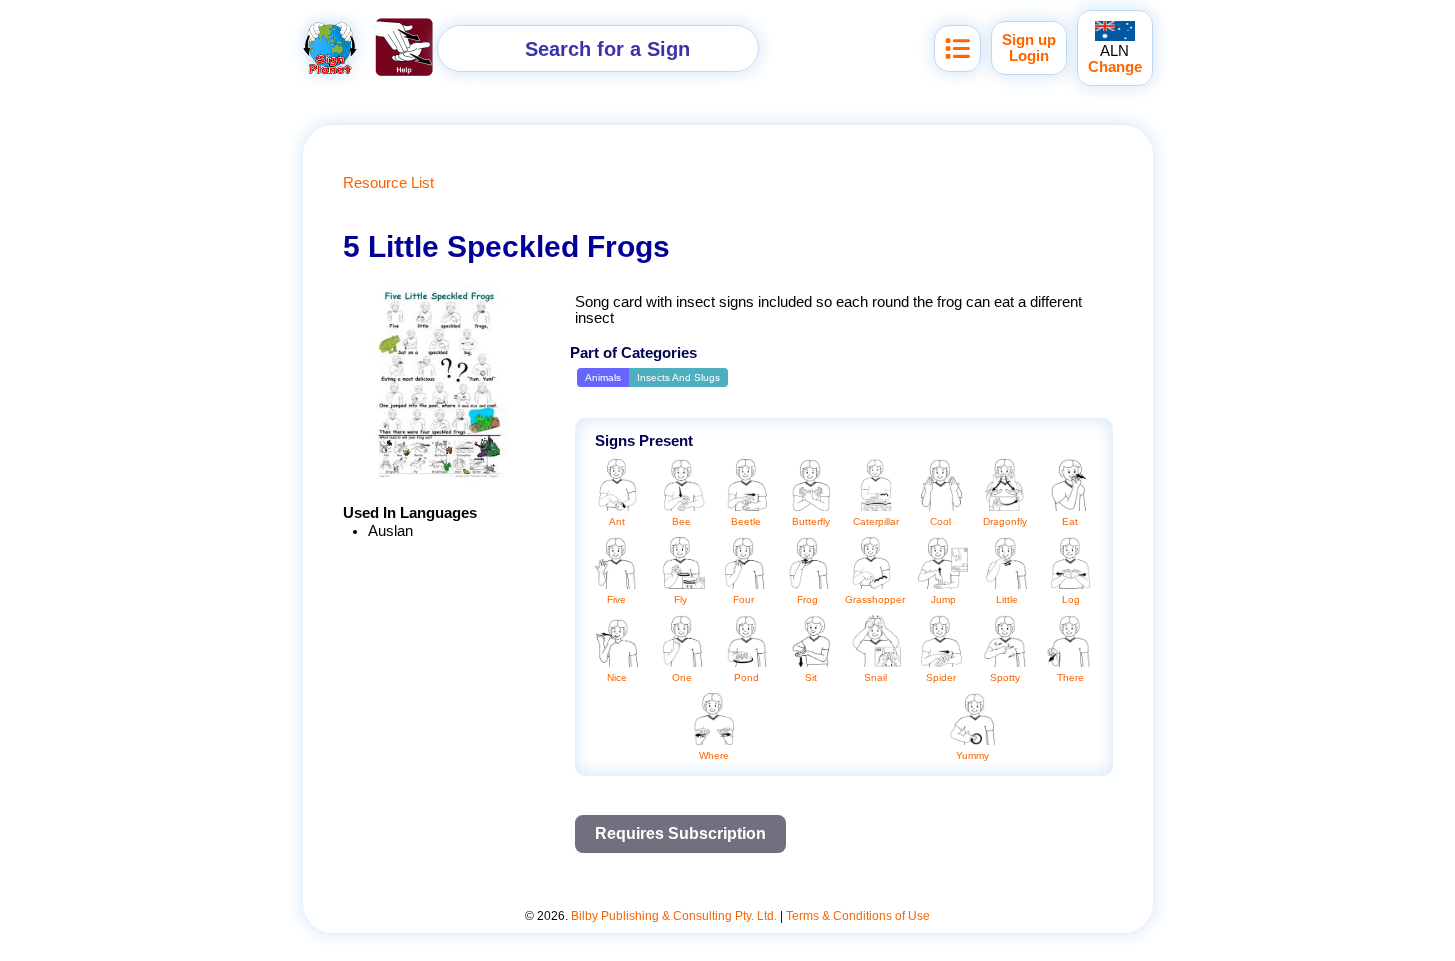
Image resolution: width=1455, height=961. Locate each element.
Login (1029, 56)
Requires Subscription (680, 833)
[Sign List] (957, 48)
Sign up (1029, 40)
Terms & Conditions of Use (858, 916)
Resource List (388, 183)
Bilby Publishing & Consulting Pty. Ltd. (674, 916)
